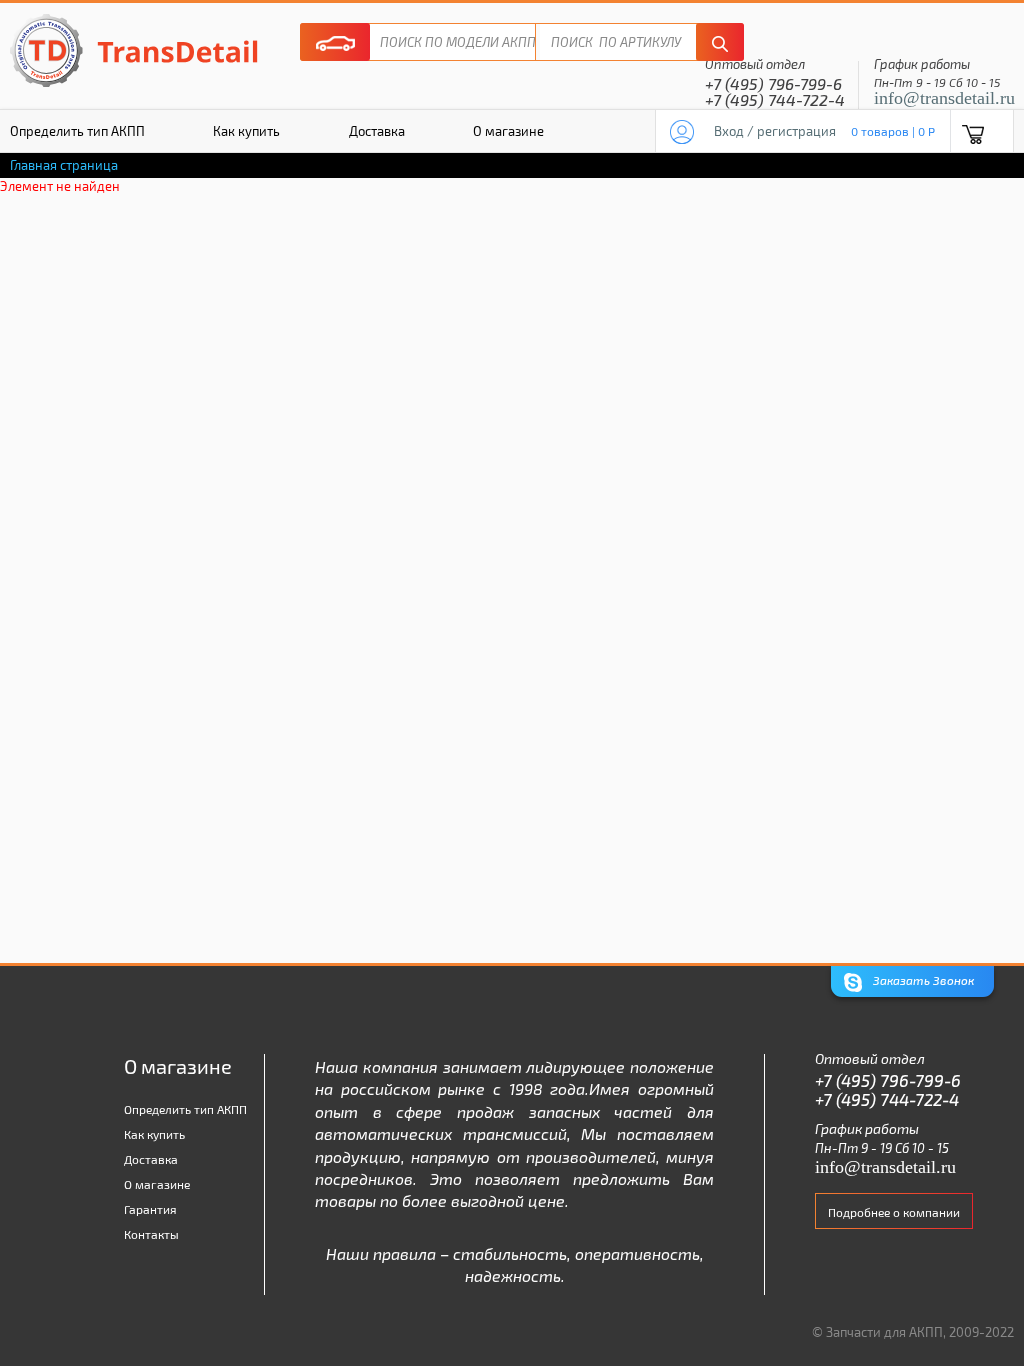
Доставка (377, 131)
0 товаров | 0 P (893, 131)
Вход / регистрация (775, 131)
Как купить (246, 131)
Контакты (151, 1234)
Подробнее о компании (894, 1212)
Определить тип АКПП (185, 1109)
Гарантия (150, 1209)
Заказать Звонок (922, 980)
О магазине (508, 131)
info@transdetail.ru (944, 98)
